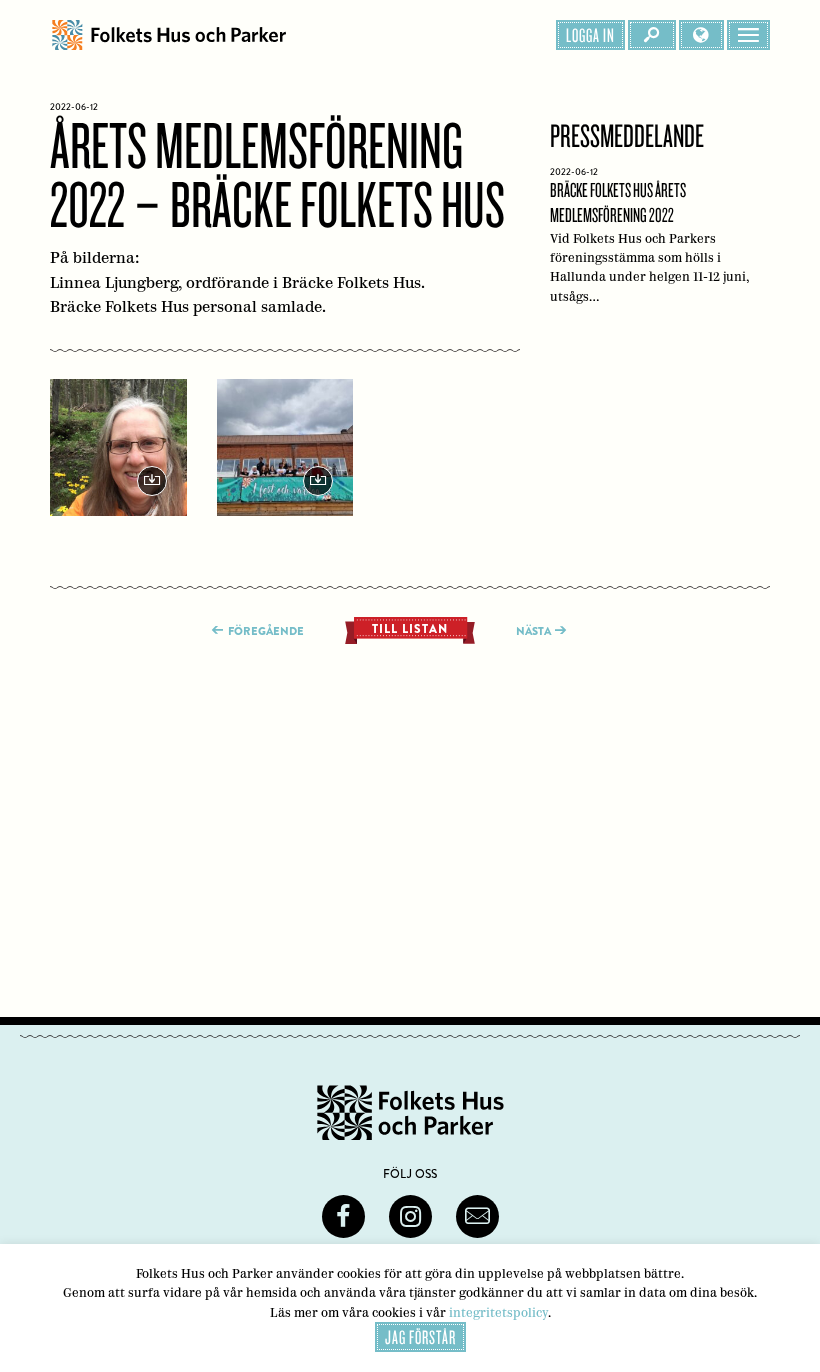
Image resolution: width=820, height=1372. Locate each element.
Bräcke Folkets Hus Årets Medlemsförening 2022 (649, 240)
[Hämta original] (118, 447)
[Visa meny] (748, 35)
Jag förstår (420, 1337)
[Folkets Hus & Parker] (169, 35)
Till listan (410, 629)
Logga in (590, 35)
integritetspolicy (498, 1312)
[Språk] (701, 35)
